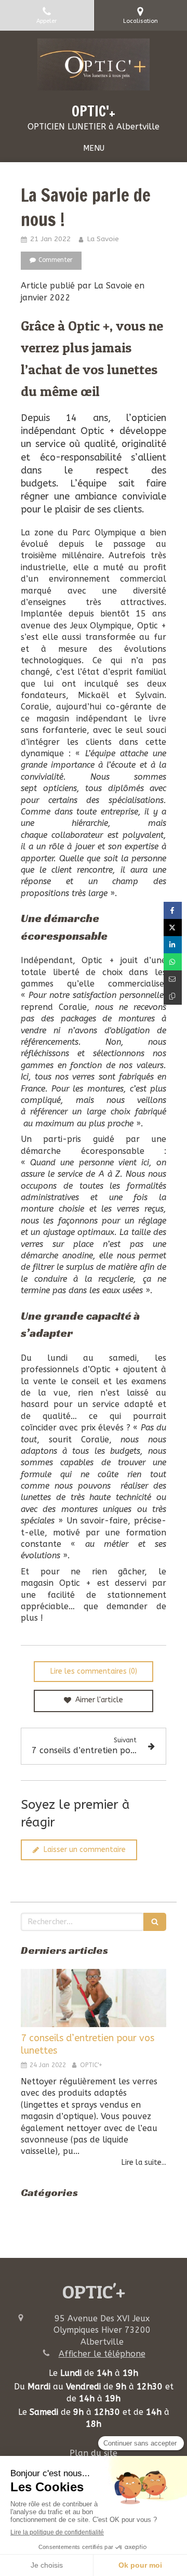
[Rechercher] (155, 1922)
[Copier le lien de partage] (173, 996)
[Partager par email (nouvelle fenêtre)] (173, 979)
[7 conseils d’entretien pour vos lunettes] (94, 1998)
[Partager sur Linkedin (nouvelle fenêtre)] (173, 945)
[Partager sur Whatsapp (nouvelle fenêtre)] (173, 962)
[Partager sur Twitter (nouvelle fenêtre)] (173, 928)
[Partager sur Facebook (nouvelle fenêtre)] (173, 910)
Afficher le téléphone (102, 2354)
